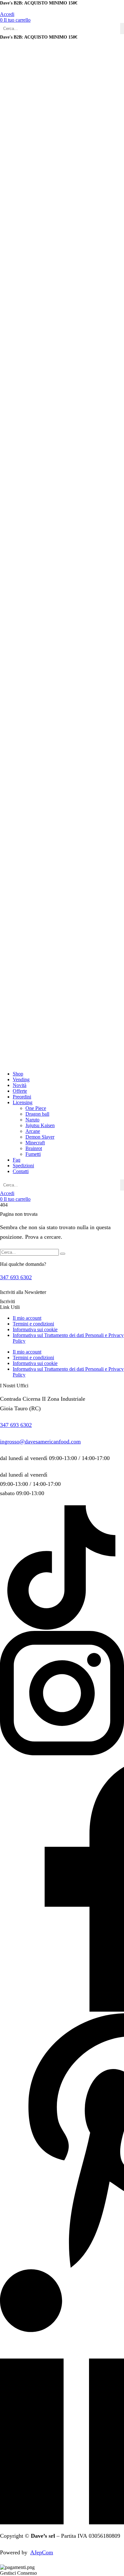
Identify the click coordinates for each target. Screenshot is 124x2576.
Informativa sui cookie (35, 1329)
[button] (15, 20)
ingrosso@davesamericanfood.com (40, 1442)
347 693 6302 (16, 1277)
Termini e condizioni (33, 1324)
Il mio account (27, 1318)
